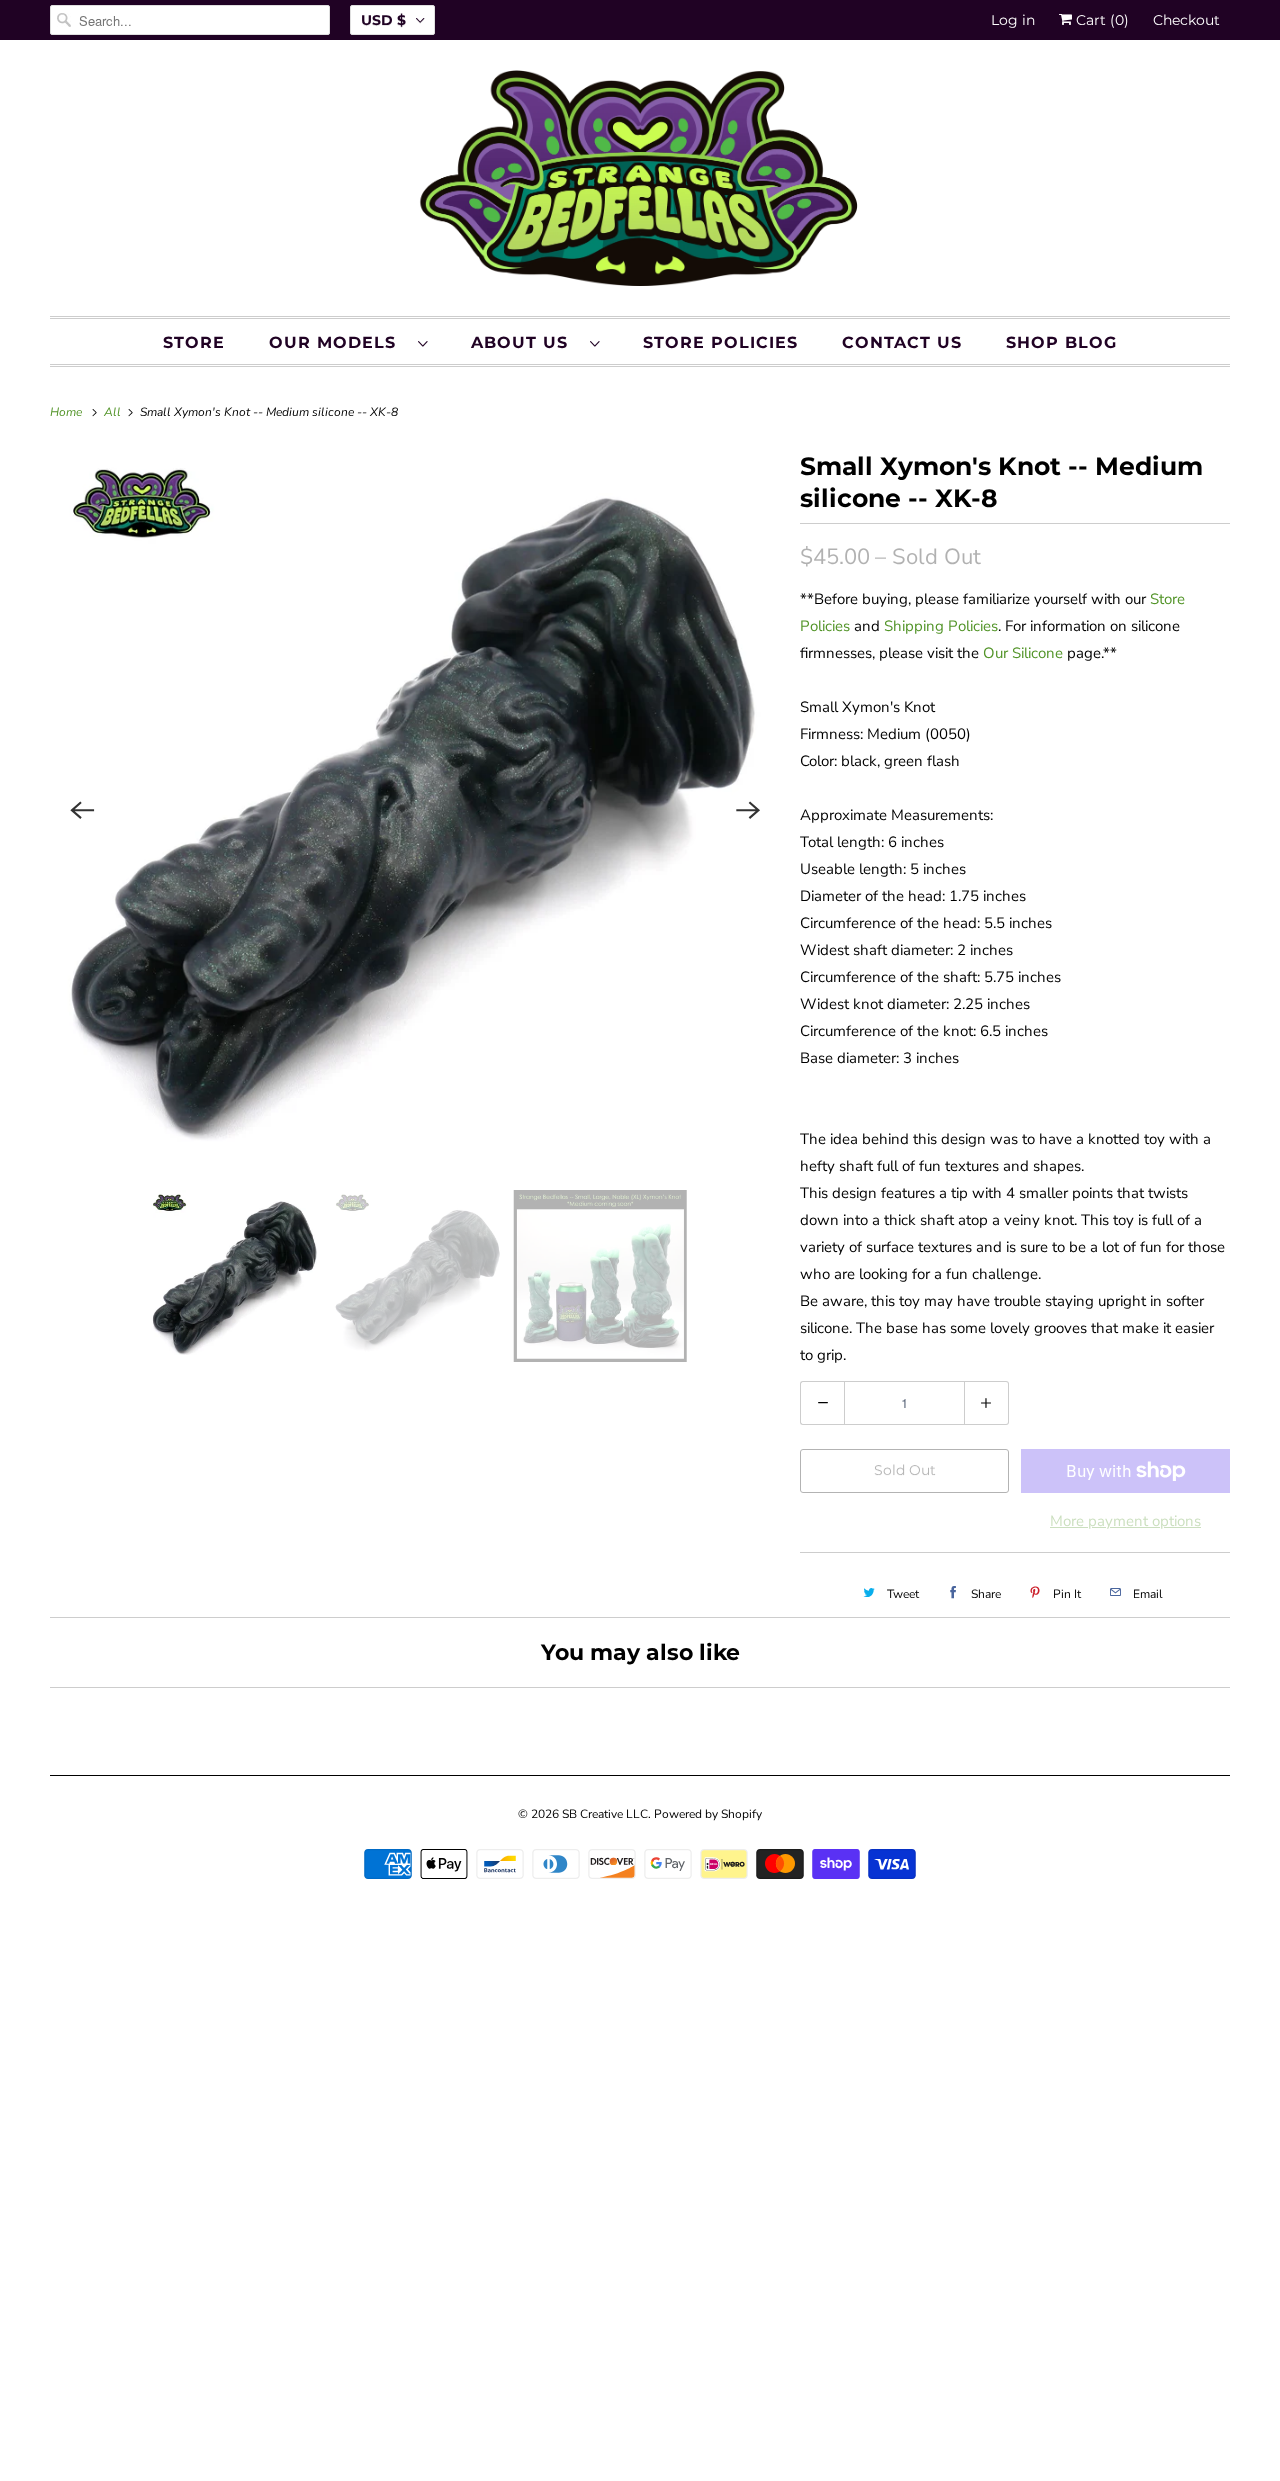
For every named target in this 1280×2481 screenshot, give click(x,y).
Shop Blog (1061, 342)
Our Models (338, 342)
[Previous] (82, 810)
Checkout (1186, 20)
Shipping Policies (941, 626)
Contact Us (902, 342)
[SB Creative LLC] (640, 183)
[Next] (748, 810)
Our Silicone (1023, 653)
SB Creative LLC (605, 1814)
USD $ (383, 20)
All (114, 412)
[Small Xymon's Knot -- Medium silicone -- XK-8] (415, 810)
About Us (525, 342)
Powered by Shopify (708, 1814)
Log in (1013, 20)
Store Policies (720, 342)
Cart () (1100, 20)
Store (194, 342)
